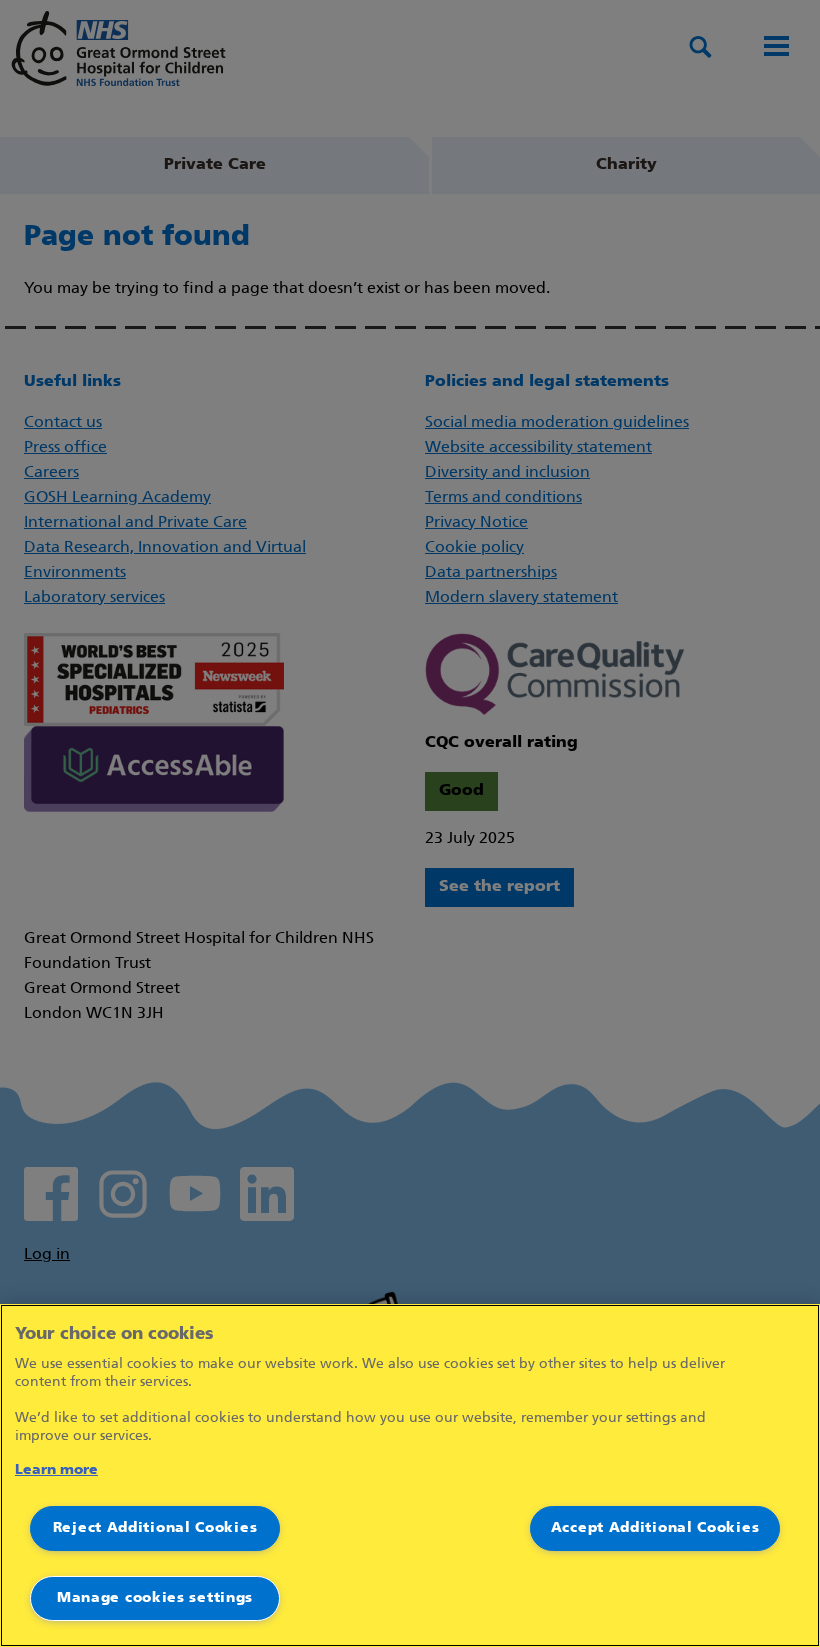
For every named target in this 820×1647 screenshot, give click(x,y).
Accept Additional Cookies (655, 1528)
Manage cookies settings (155, 1598)
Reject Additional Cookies (155, 1528)
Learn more (56, 1470)
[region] (410, 1475)
